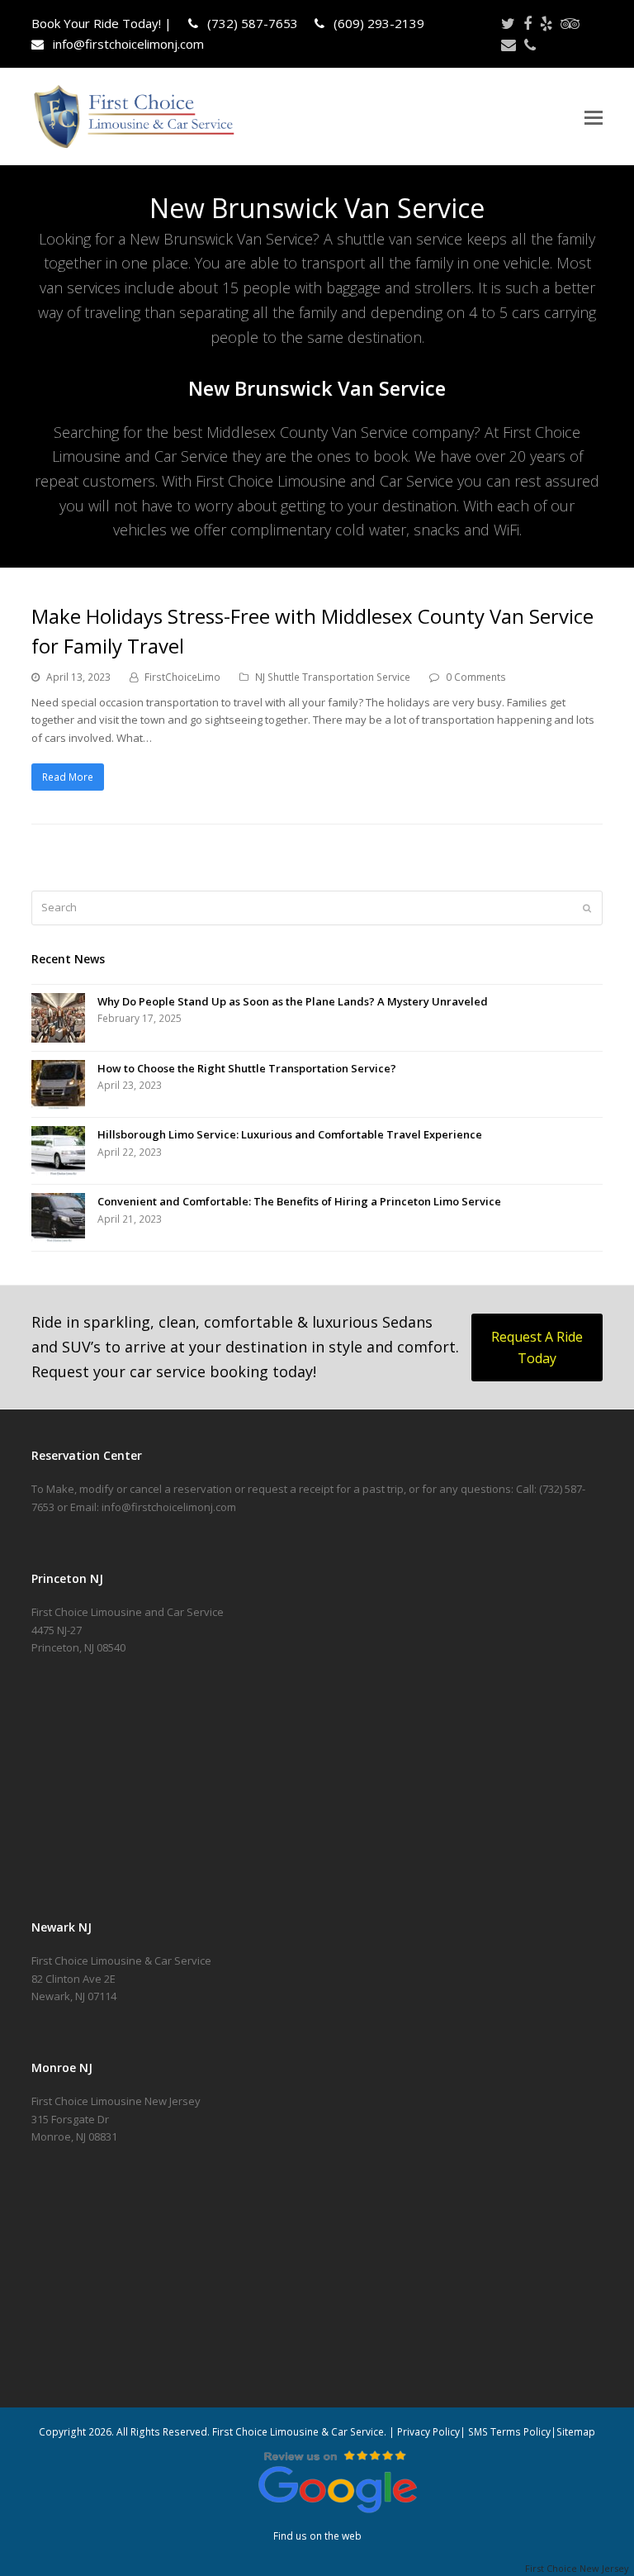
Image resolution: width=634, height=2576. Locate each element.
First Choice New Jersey (580, 2568)
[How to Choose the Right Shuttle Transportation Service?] (58, 1085)
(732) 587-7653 (251, 23)
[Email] (509, 45)
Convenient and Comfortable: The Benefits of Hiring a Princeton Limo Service (299, 1201)
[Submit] (587, 908)
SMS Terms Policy (509, 2432)
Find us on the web (317, 2536)
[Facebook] (528, 23)
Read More (68, 777)
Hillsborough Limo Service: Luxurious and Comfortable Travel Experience (290, 1134)
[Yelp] (546, 23)
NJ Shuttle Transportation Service (333, 677)
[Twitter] (508, 23)
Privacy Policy (428, 2432)
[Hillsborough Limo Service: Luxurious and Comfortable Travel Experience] (58, 1151)
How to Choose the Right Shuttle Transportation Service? (247, 1068)
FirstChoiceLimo (182, 677)
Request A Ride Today (537, 1347)
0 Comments (476, 677)
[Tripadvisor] (570, 23)
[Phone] (530, 45)
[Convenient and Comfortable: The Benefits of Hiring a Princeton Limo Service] (58, 1218)
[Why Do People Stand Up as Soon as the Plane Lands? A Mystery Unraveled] (58, 1018)
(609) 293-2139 (377, 23)
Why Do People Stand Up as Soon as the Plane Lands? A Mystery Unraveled (293, 1001)
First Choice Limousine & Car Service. (298, 2432)
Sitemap (576, 2432)
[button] (594, 116)
